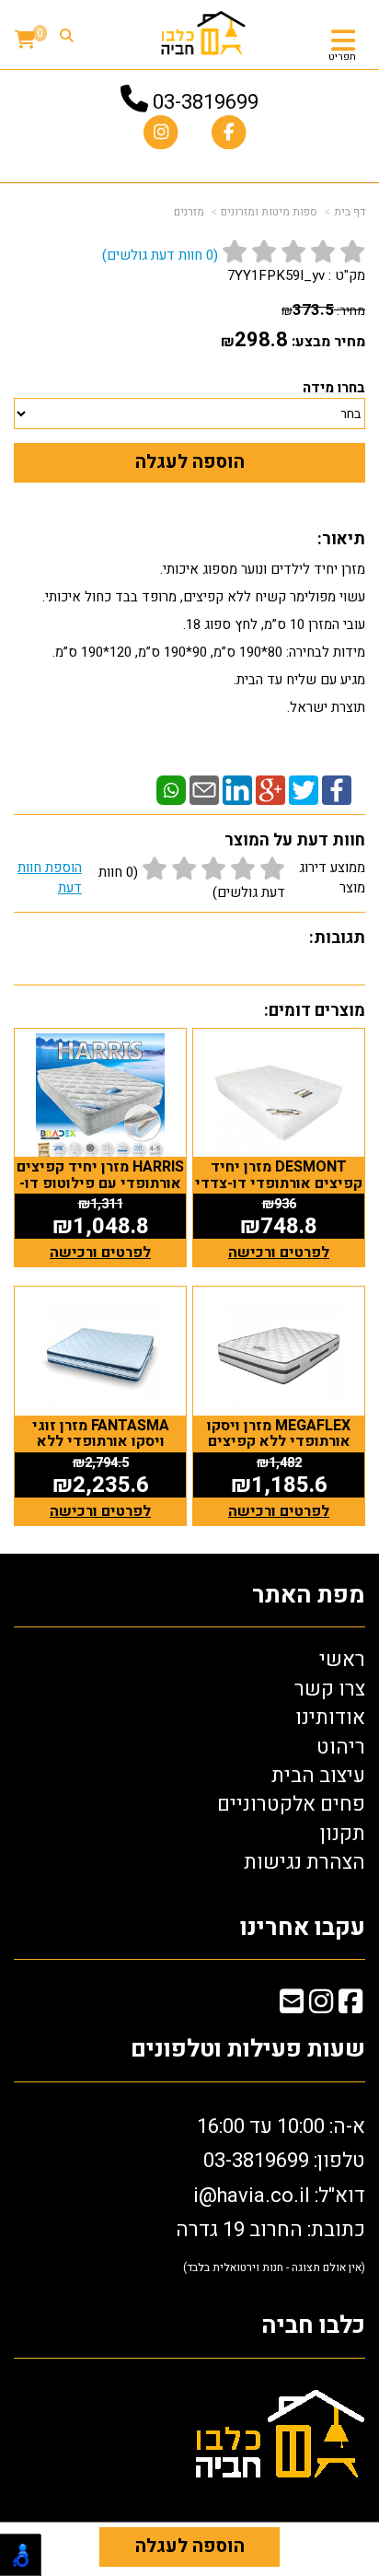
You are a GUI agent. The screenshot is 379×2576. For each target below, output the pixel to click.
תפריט (342, 57)
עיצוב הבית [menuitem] (318, 1776)
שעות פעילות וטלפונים (248, 2050)
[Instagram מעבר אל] (321, 2005)
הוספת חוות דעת (50, 878)
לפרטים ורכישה (279, 1253)
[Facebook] (337, 789)
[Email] (204, 789)
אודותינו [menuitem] (330, 1718)
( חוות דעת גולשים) (160, 255)
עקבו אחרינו (303, 1928)
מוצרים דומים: (315, 1011)
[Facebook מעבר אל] (350, 2005)
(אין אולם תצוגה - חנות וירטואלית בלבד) (274, 2267)
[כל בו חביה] (203, 32)
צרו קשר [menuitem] (330, 1689)
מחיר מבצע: (328, 342)
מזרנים (189, 212)
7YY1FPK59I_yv (276, 275)
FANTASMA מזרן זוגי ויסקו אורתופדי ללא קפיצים (101, 1442)
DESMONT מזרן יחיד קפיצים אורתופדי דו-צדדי (279, 1175)
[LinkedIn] (237, 789)
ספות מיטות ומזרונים (269, 212)
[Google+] (270, 789)
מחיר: (323, 311)
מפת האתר (309, 1596)
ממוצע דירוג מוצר (191, 880)
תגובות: (337, 938)
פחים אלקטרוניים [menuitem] (291, 1804)
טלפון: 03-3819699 (284, 2161)
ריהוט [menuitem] (341, 1747)
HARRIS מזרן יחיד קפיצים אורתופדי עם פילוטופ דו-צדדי (100, 1183)
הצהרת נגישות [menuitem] (304, 1862)
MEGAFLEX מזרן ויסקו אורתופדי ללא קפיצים (279, 1434)
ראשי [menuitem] (342, 1660)
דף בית (350, 212)
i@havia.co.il (252, 2196)
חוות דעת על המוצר (295, 840)
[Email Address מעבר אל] (292, 2005)
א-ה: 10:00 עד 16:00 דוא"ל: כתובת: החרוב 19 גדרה (270, 2194)
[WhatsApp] (171, 789)
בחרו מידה (334, 388)
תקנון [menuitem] (343, 1834)
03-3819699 (206, 102)
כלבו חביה (313, 2326)
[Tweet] (304, 789)
